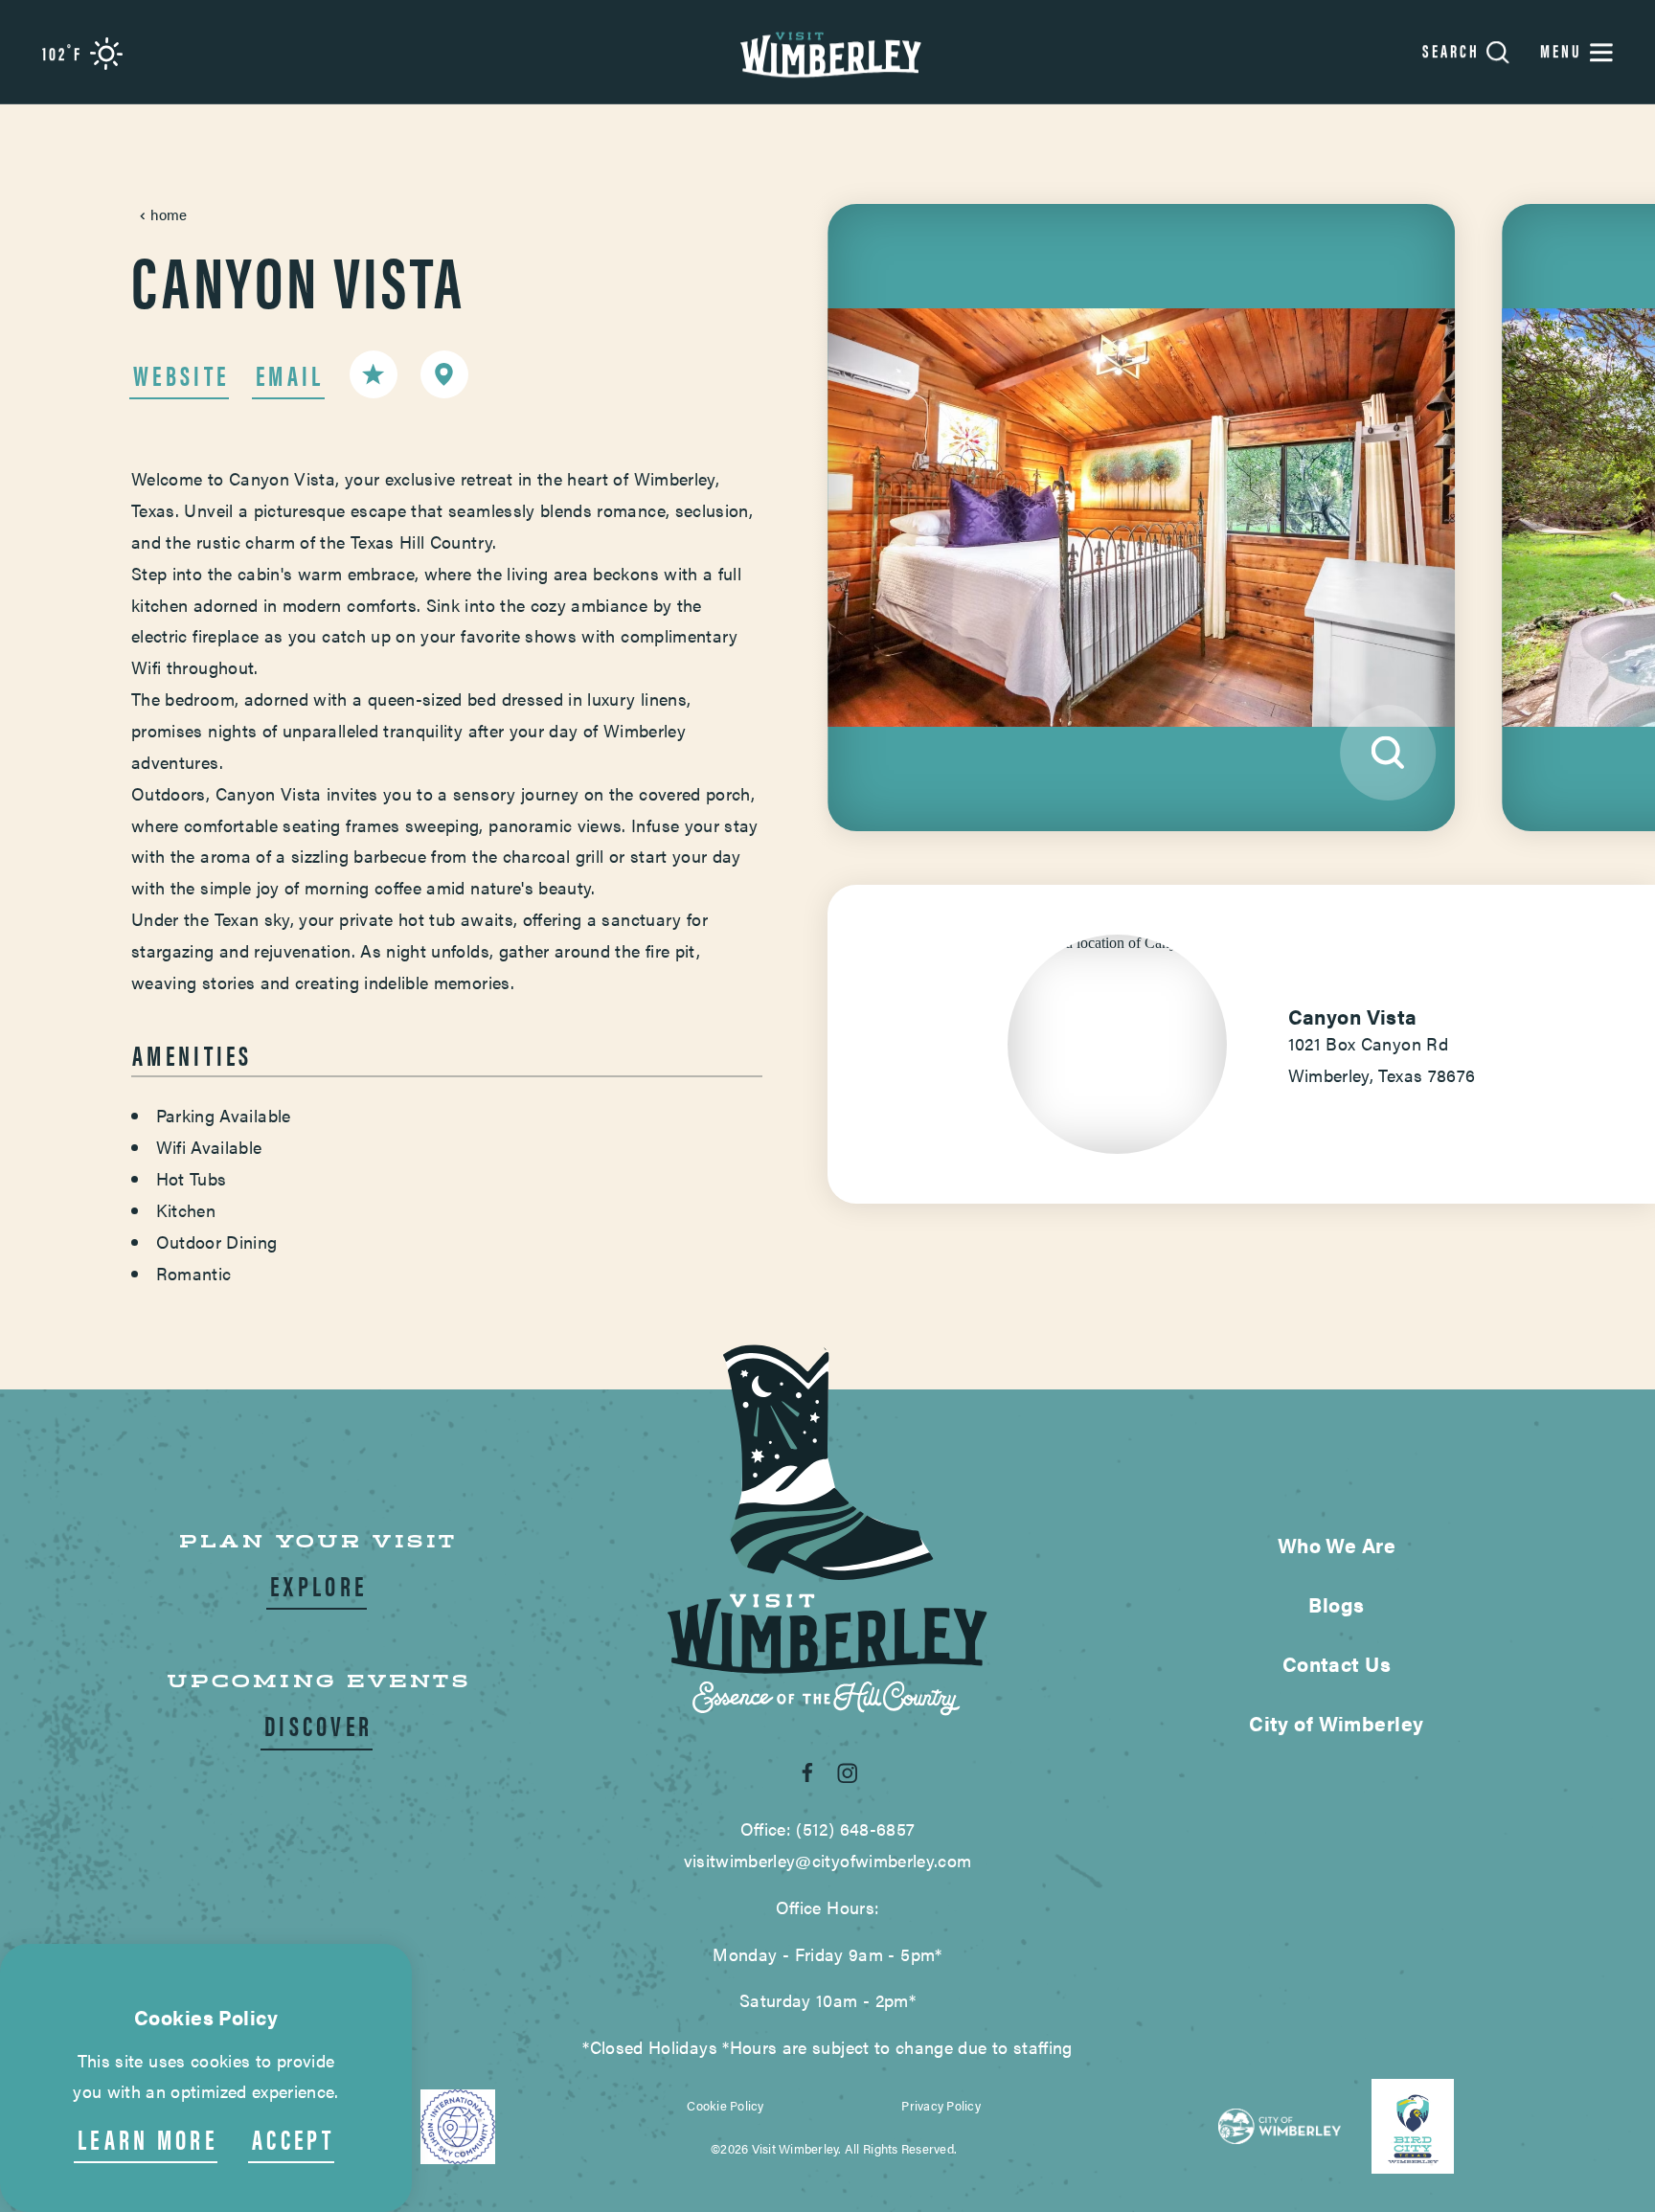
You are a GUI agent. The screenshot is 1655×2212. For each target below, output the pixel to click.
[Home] (827, 52)
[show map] (444, 374)
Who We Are (1337, 1545)
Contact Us (1337, 1663)
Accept (293, 2139)
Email (290, 375)
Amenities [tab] (193, 1054)
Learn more (147, 2139)
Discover (318, 1725)
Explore (318, 1585)
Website (181, 375)
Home (169, 214)
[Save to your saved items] (374, 374)
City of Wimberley (1336, 1723)
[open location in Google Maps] (1117, 942)
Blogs (1336, 1604)
